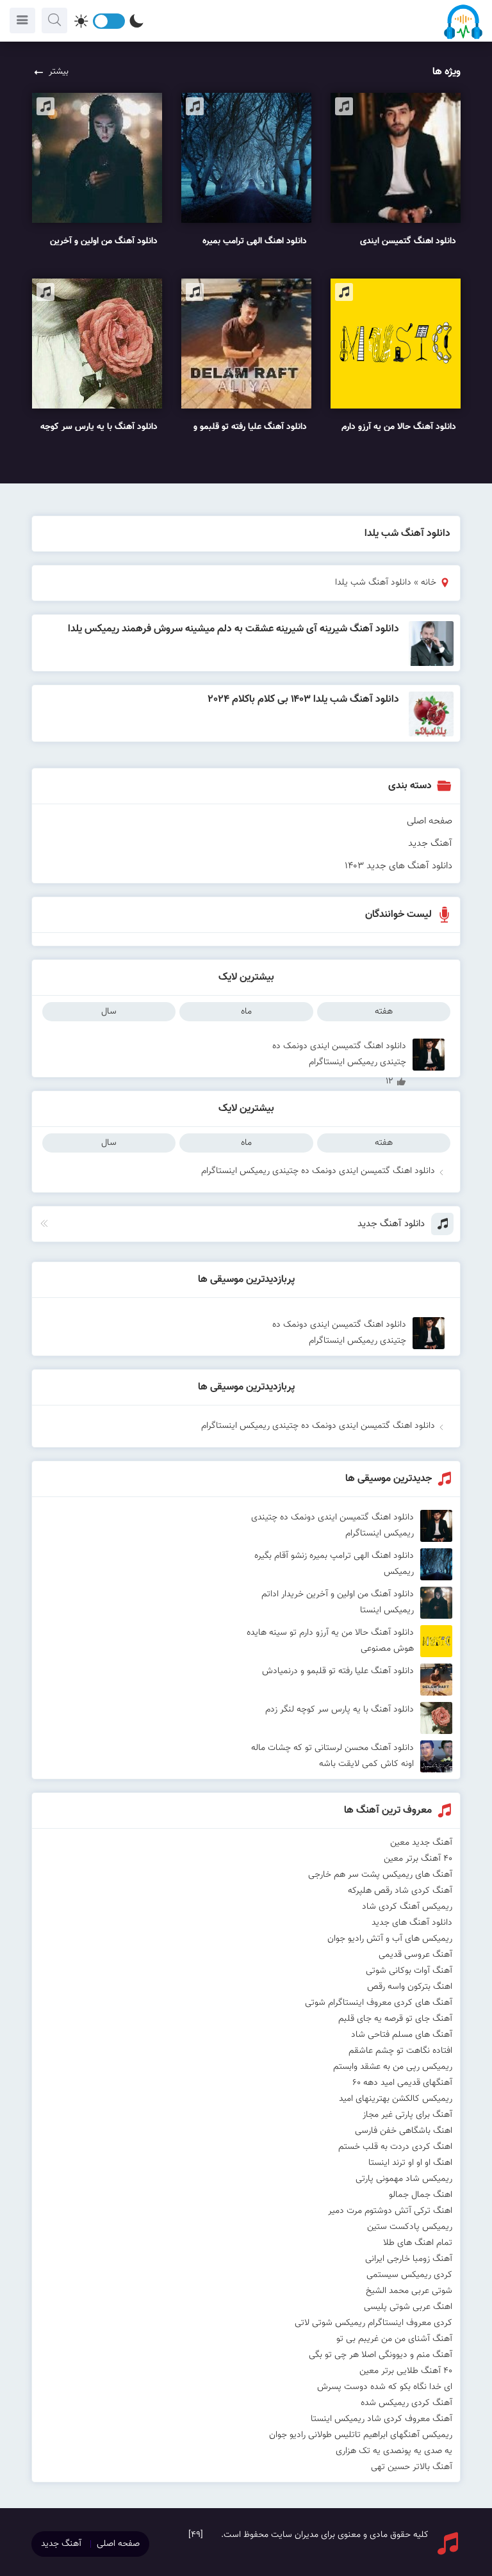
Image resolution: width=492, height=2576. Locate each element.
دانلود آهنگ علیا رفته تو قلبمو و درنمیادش (338, 1671)
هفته (384, 1012)
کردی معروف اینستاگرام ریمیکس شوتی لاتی (373, 2323)
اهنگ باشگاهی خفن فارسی (404, 2131)
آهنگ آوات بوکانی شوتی (409, 1971)
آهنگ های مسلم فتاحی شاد (402, 2035)
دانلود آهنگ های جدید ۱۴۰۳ (398, 866)
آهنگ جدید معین (421, 1843)
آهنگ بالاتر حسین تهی (412, 2467)
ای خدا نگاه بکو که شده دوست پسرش (385, 2387)
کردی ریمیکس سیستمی (409, 2275)
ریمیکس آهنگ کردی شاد (407, 1907)
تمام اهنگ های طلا (418, 2243)
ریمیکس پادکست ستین (410, 2227)
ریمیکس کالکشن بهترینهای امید (396, 2099)
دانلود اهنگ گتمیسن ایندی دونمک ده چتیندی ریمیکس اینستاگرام (339, 1055)
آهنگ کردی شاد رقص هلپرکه (400, 1891)
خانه (429, 583)
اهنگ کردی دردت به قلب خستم (395, 2147)
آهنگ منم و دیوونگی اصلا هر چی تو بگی (381, 2355)
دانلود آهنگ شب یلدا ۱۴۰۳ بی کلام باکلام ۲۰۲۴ (304, 700)
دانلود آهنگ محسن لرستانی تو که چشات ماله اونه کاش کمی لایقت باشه (332, 1756)
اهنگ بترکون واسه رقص (410, 1987)
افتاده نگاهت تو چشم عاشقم (400, 2051)
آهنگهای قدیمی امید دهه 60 (402, 2083)
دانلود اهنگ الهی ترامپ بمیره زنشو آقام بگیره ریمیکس (334, 1564)
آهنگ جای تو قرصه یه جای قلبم (395, 2019)
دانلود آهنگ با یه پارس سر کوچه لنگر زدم (340, 1710)
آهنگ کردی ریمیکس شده (406, 2403)
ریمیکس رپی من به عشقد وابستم (393, 2067)
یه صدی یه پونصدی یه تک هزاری (394, 2451)
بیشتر (59, 72)
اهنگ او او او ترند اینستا (410, 2163)
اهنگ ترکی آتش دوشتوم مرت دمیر (390, 2211)
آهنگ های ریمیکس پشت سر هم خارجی (380, 1875)
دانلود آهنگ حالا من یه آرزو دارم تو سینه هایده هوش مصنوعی (330, 1641)
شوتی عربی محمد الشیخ (409, 2291)
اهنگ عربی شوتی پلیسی (408, 2307)
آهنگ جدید (430, 844)
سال (109, 1012)
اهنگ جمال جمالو (421, 2195)
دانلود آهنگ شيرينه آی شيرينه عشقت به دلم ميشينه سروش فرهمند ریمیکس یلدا (234, 629)
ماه (246, 1012)
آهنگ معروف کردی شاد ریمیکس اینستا (381, 2419)
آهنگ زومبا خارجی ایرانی (409, 2259)
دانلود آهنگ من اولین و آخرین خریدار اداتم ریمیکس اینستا (338, 1602)
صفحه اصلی (430, 821)
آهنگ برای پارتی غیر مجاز (407, 2115)
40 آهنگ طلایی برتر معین (406, 2371)
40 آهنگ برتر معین (418, 1859)
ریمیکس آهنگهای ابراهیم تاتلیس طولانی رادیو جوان (361, 2435)
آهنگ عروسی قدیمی (415, 1955)
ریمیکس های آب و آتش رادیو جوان (390, 1939)
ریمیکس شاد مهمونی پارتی (404, 2179)
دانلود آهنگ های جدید (412, 1923)
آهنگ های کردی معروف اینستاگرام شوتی (379, 2003)
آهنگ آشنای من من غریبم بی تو (394, 2339)
